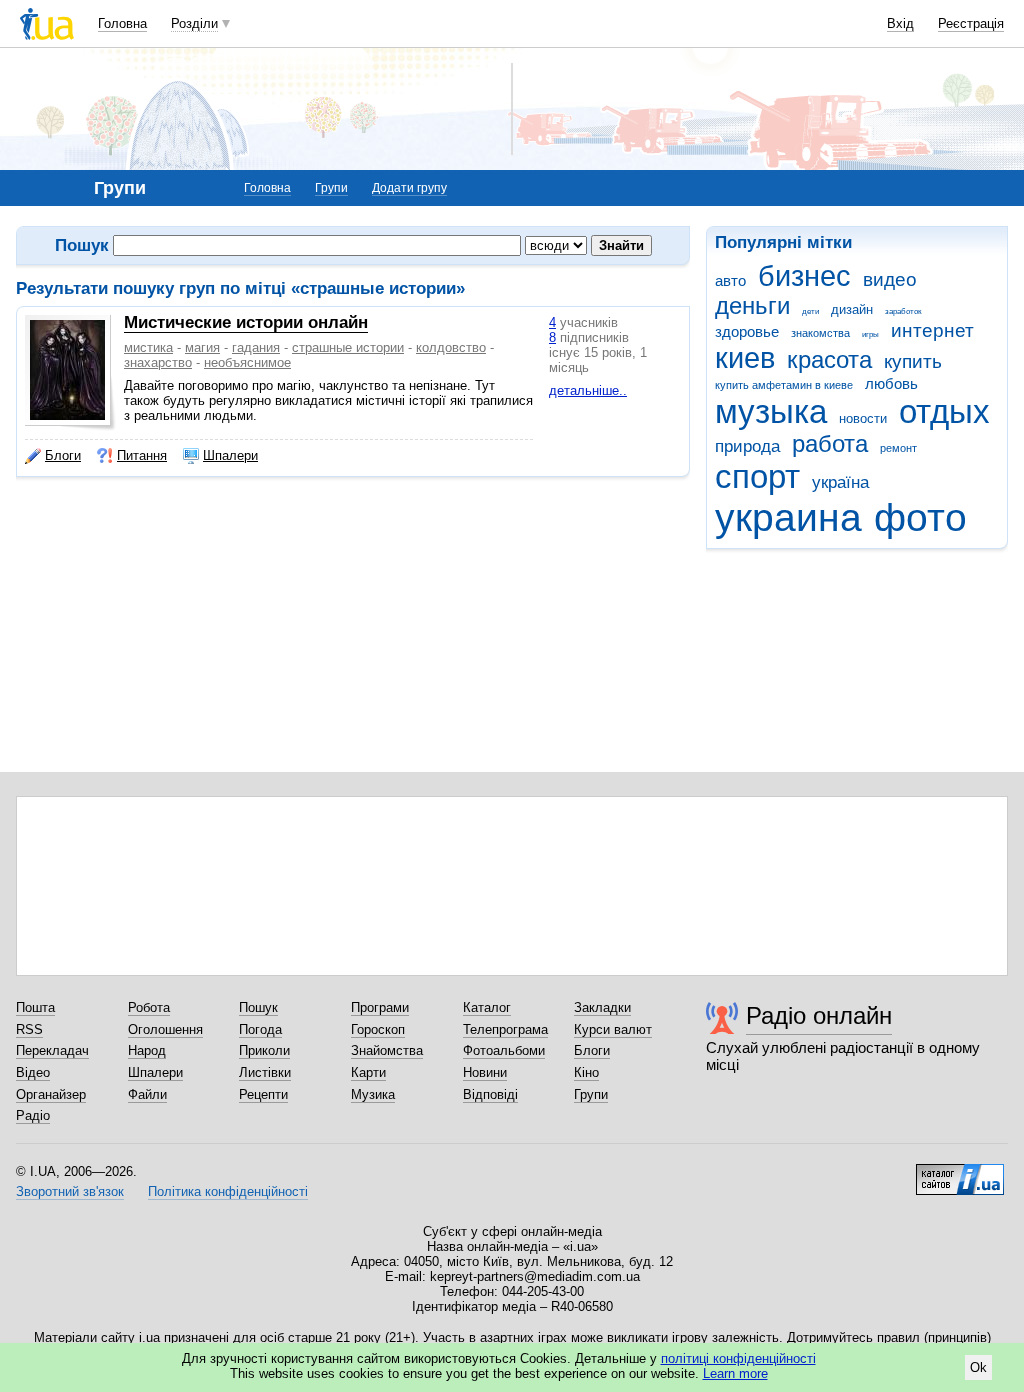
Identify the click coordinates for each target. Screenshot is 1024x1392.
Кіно (586, 1072)
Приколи (264, 1050)
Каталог (487, 1007)
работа (830, 444)
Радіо (33, 1115)
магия (202, 347)
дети (810, 311)
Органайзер (51, 1094)
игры (870, 334)
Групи (331, 188)
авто (730, 280)
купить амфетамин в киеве (784, 385)
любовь (891, 383)
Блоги (63, 455)
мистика (148, 347)
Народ (147, 1050)
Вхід (900, 23)
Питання (142, 455)
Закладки (602, 1007)
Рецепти (263, 1094)
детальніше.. (588, 390)
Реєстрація (971, 23)
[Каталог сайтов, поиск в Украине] (960, 1172)
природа (747, 446)
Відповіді (490, 1094)
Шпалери (230, 455)
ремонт (898, 448)
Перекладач (52, 1050)
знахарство (158, 362)
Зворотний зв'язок (70, 1191)
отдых (944, 411)
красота (829, 360)
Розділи (194, 23)
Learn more (735, 1373)
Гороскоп (378, 1029)
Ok (978, 1367)
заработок (903, 311)
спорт (757, 476)
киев (745, 358)
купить (913, 361)
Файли (147, 1094)
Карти (368, 1072)
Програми (380, 1007)
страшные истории (348, 347)
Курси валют (613, 1029)
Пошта (35, 1007)
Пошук (258, 1007)
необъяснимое (247, 362)
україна (840, 482)
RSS (29, 1029)
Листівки (265, 1072)
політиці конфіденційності (738, 1358)
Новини (485, 1072)
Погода (260, 1029)
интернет (932, 330)
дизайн (852, 309)
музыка (771, 411)
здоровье (747, 331)
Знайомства (387, 1050)
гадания (256, 347)
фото (920, 517)
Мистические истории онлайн (246, 322)
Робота (149, 1007)
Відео (33, 1072)
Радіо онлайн (819, 1015)
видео (890, 279)
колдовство (451, 347)
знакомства (820, 333)
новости (863, 418)
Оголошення (165, 1029)
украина (788, 517)
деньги (752, 306)
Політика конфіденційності (228, 1191)
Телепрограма (505, 1029)
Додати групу (409, 188)
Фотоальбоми (504, 1050)
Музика (373, 1094)
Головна (122, 23)
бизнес (804, 276)
